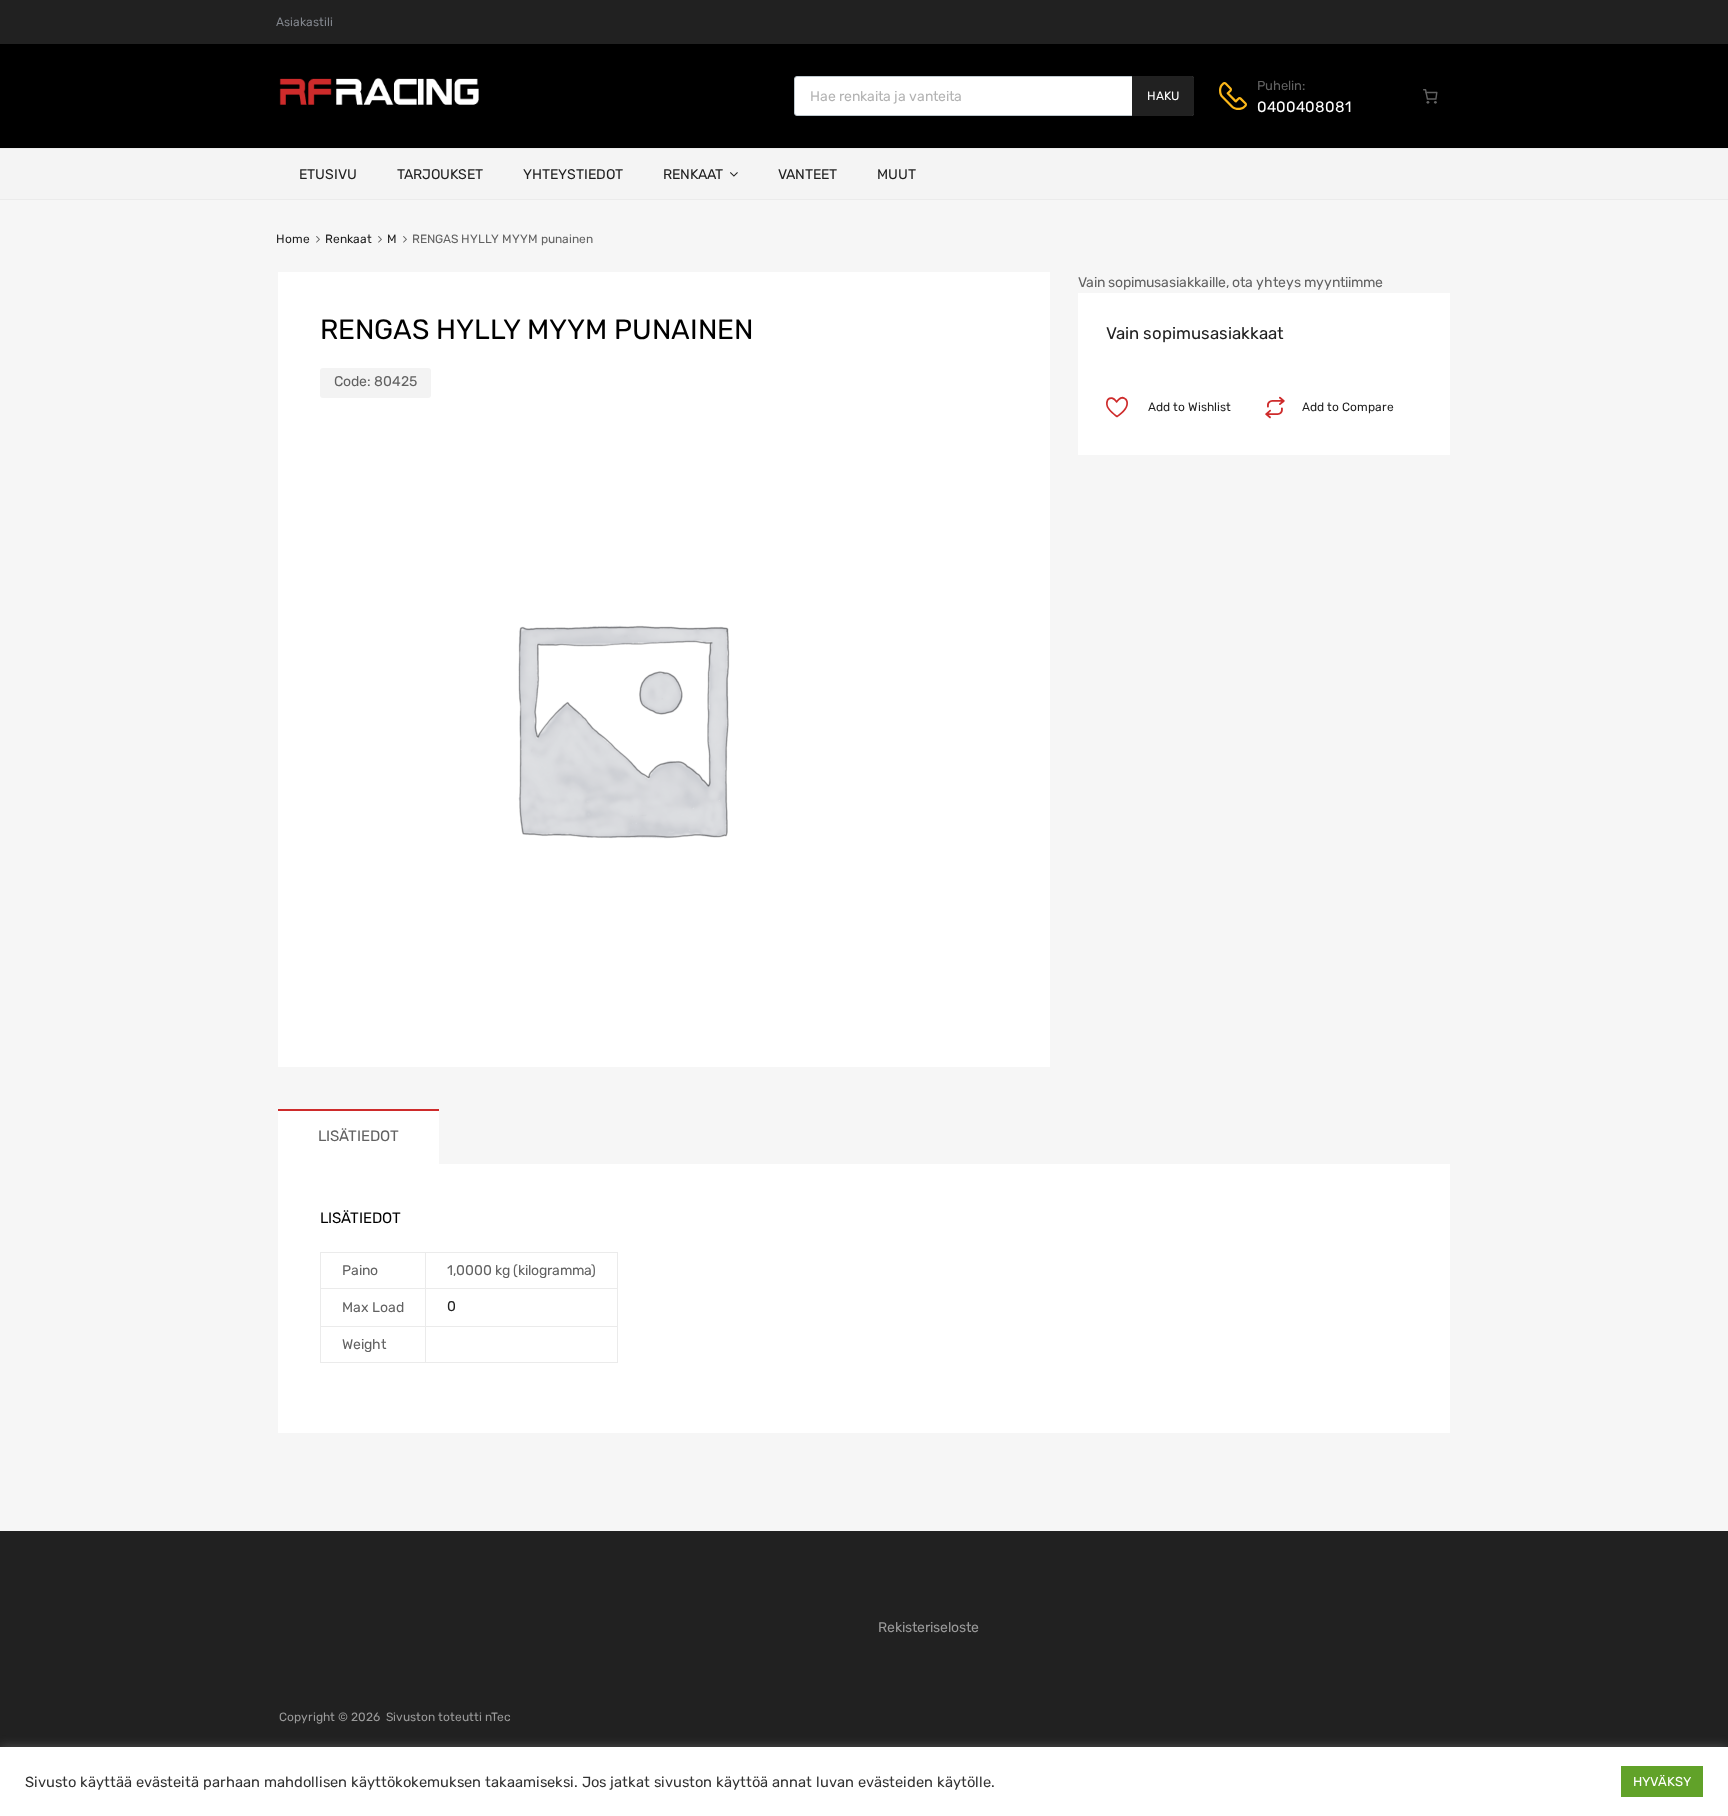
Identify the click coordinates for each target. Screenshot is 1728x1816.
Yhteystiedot (573, 174)
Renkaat (693, 174)
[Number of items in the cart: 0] (1431, 96)
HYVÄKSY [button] (1662, 1781)
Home (293, 239)
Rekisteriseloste (928, 1627)
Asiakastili (304, 22)
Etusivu (328, 174)
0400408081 (1304, 107)
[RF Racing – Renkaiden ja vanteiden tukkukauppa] (379, 103)
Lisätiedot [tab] (358, 1136)
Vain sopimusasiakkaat (1195, 333)
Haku (1163, 96)
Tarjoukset (440, 174)
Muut (896, 174)
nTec (498, 1717)
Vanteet (807, 174)
